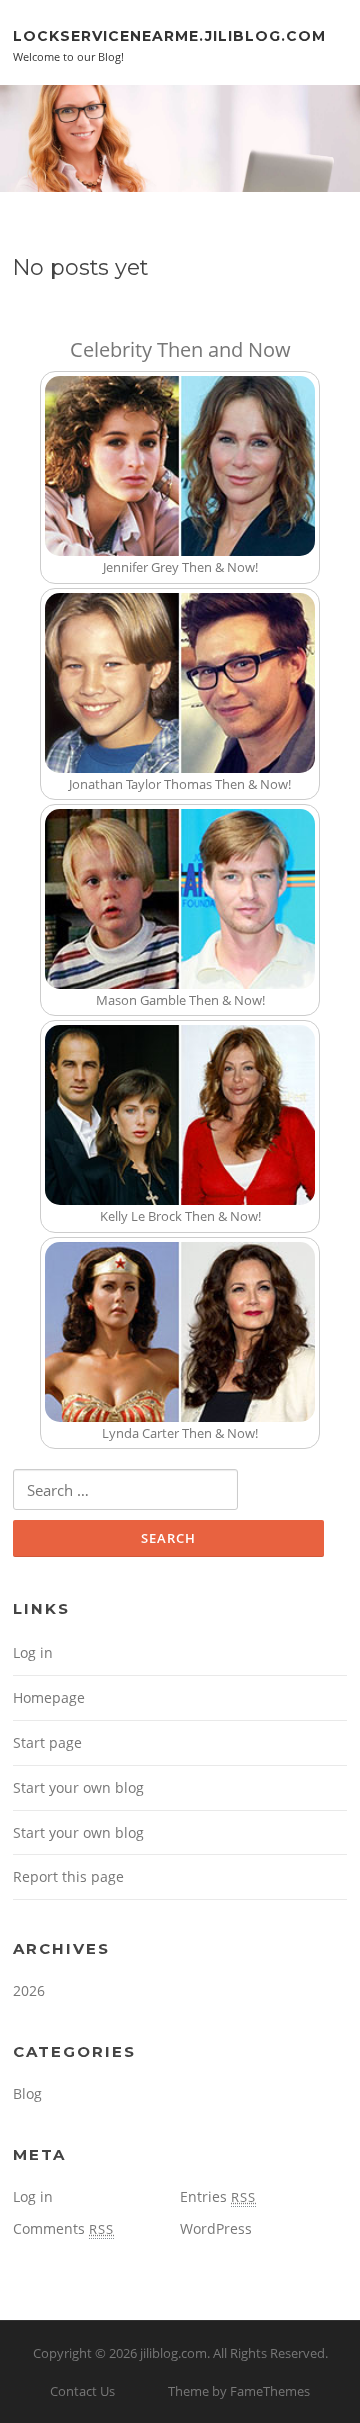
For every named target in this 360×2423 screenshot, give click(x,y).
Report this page (68, 1876)
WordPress (216, 2228)
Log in (33, 1652)
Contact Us (82, 2391)
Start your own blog (78, 1787)
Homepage (49, 1697)
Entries (218, 2196)
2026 (29, 1990)
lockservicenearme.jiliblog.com (169, 35)
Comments (63, 2228)
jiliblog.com (173, 2353)
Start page (47, 1742)
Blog (27, 2093)
